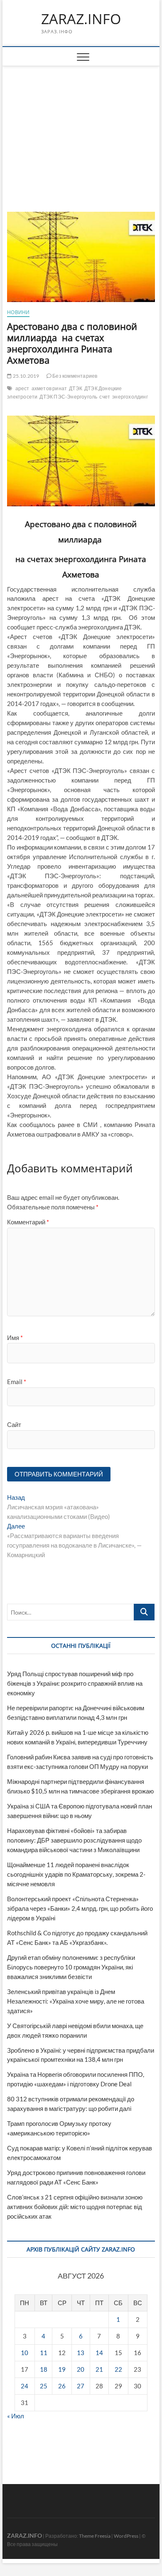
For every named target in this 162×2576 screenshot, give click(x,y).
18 (44, 2369)
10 (25, 2353)
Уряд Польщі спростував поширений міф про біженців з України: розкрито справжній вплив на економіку (75, 1683)
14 (99, 2353)
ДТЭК (76, 388)
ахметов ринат (49, 388)
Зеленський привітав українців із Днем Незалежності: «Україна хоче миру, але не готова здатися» (76, 2001)
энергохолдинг (130, 397)
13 (81, 2353)
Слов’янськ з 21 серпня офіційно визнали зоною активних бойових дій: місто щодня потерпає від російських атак (75, 2207)
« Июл (16, 2416)
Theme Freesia (95, 2536)
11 (44, 2353)
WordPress (126, 2536)
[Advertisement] (81, 129)
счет (105, 397)
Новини (18, 312)
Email (17, 1382)
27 (81, 2386)
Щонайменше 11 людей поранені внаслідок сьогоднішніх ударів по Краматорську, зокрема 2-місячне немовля (76, 1874)
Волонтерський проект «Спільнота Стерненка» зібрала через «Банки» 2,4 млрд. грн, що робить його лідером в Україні (80, 1908)
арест (22, 388)
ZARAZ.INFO (81, 19)
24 (25, 2386)
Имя (15, 1338)
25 (44, 2386)
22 (118, 2369)
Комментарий (28, 1222)
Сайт (14, 1424)
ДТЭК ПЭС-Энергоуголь (68, 397)
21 (99, 2369)
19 (62, 2369)
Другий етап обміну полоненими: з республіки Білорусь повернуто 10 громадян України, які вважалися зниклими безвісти (71, 1967)
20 (81, 2369)
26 (62, 2386)
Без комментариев (74, 376)
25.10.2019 (25, 376)
